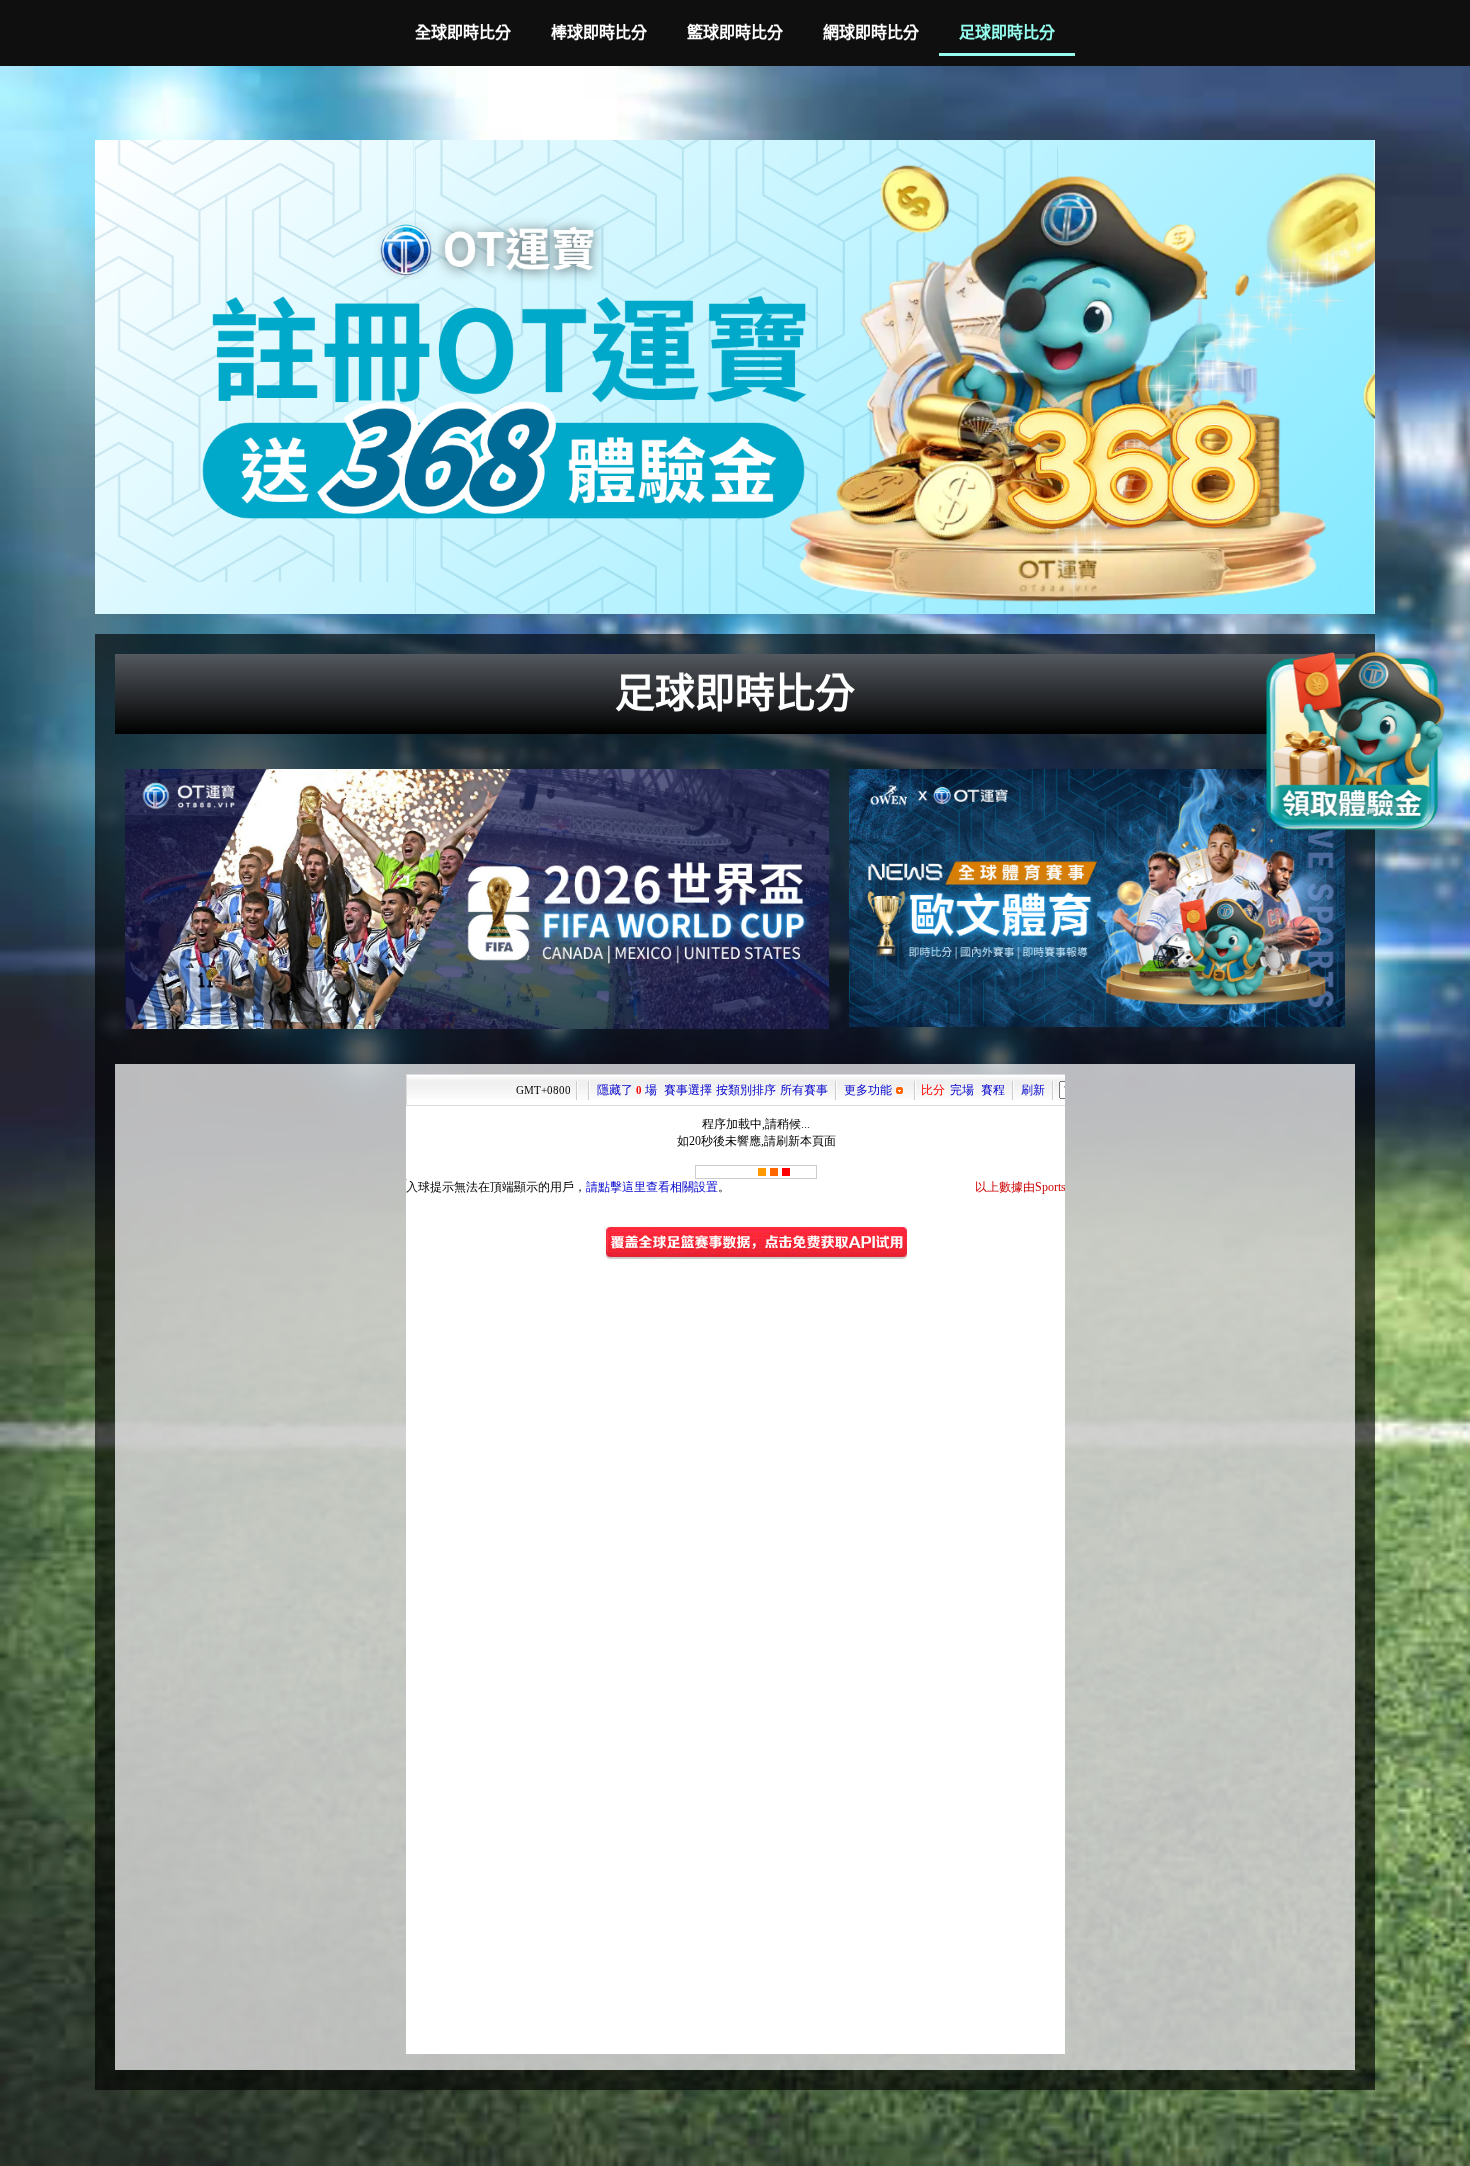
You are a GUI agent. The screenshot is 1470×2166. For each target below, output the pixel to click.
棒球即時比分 (599, 32)
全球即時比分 (463, 32)
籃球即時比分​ (735, 32)
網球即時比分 (871, 32)
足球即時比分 (1007, 32)
